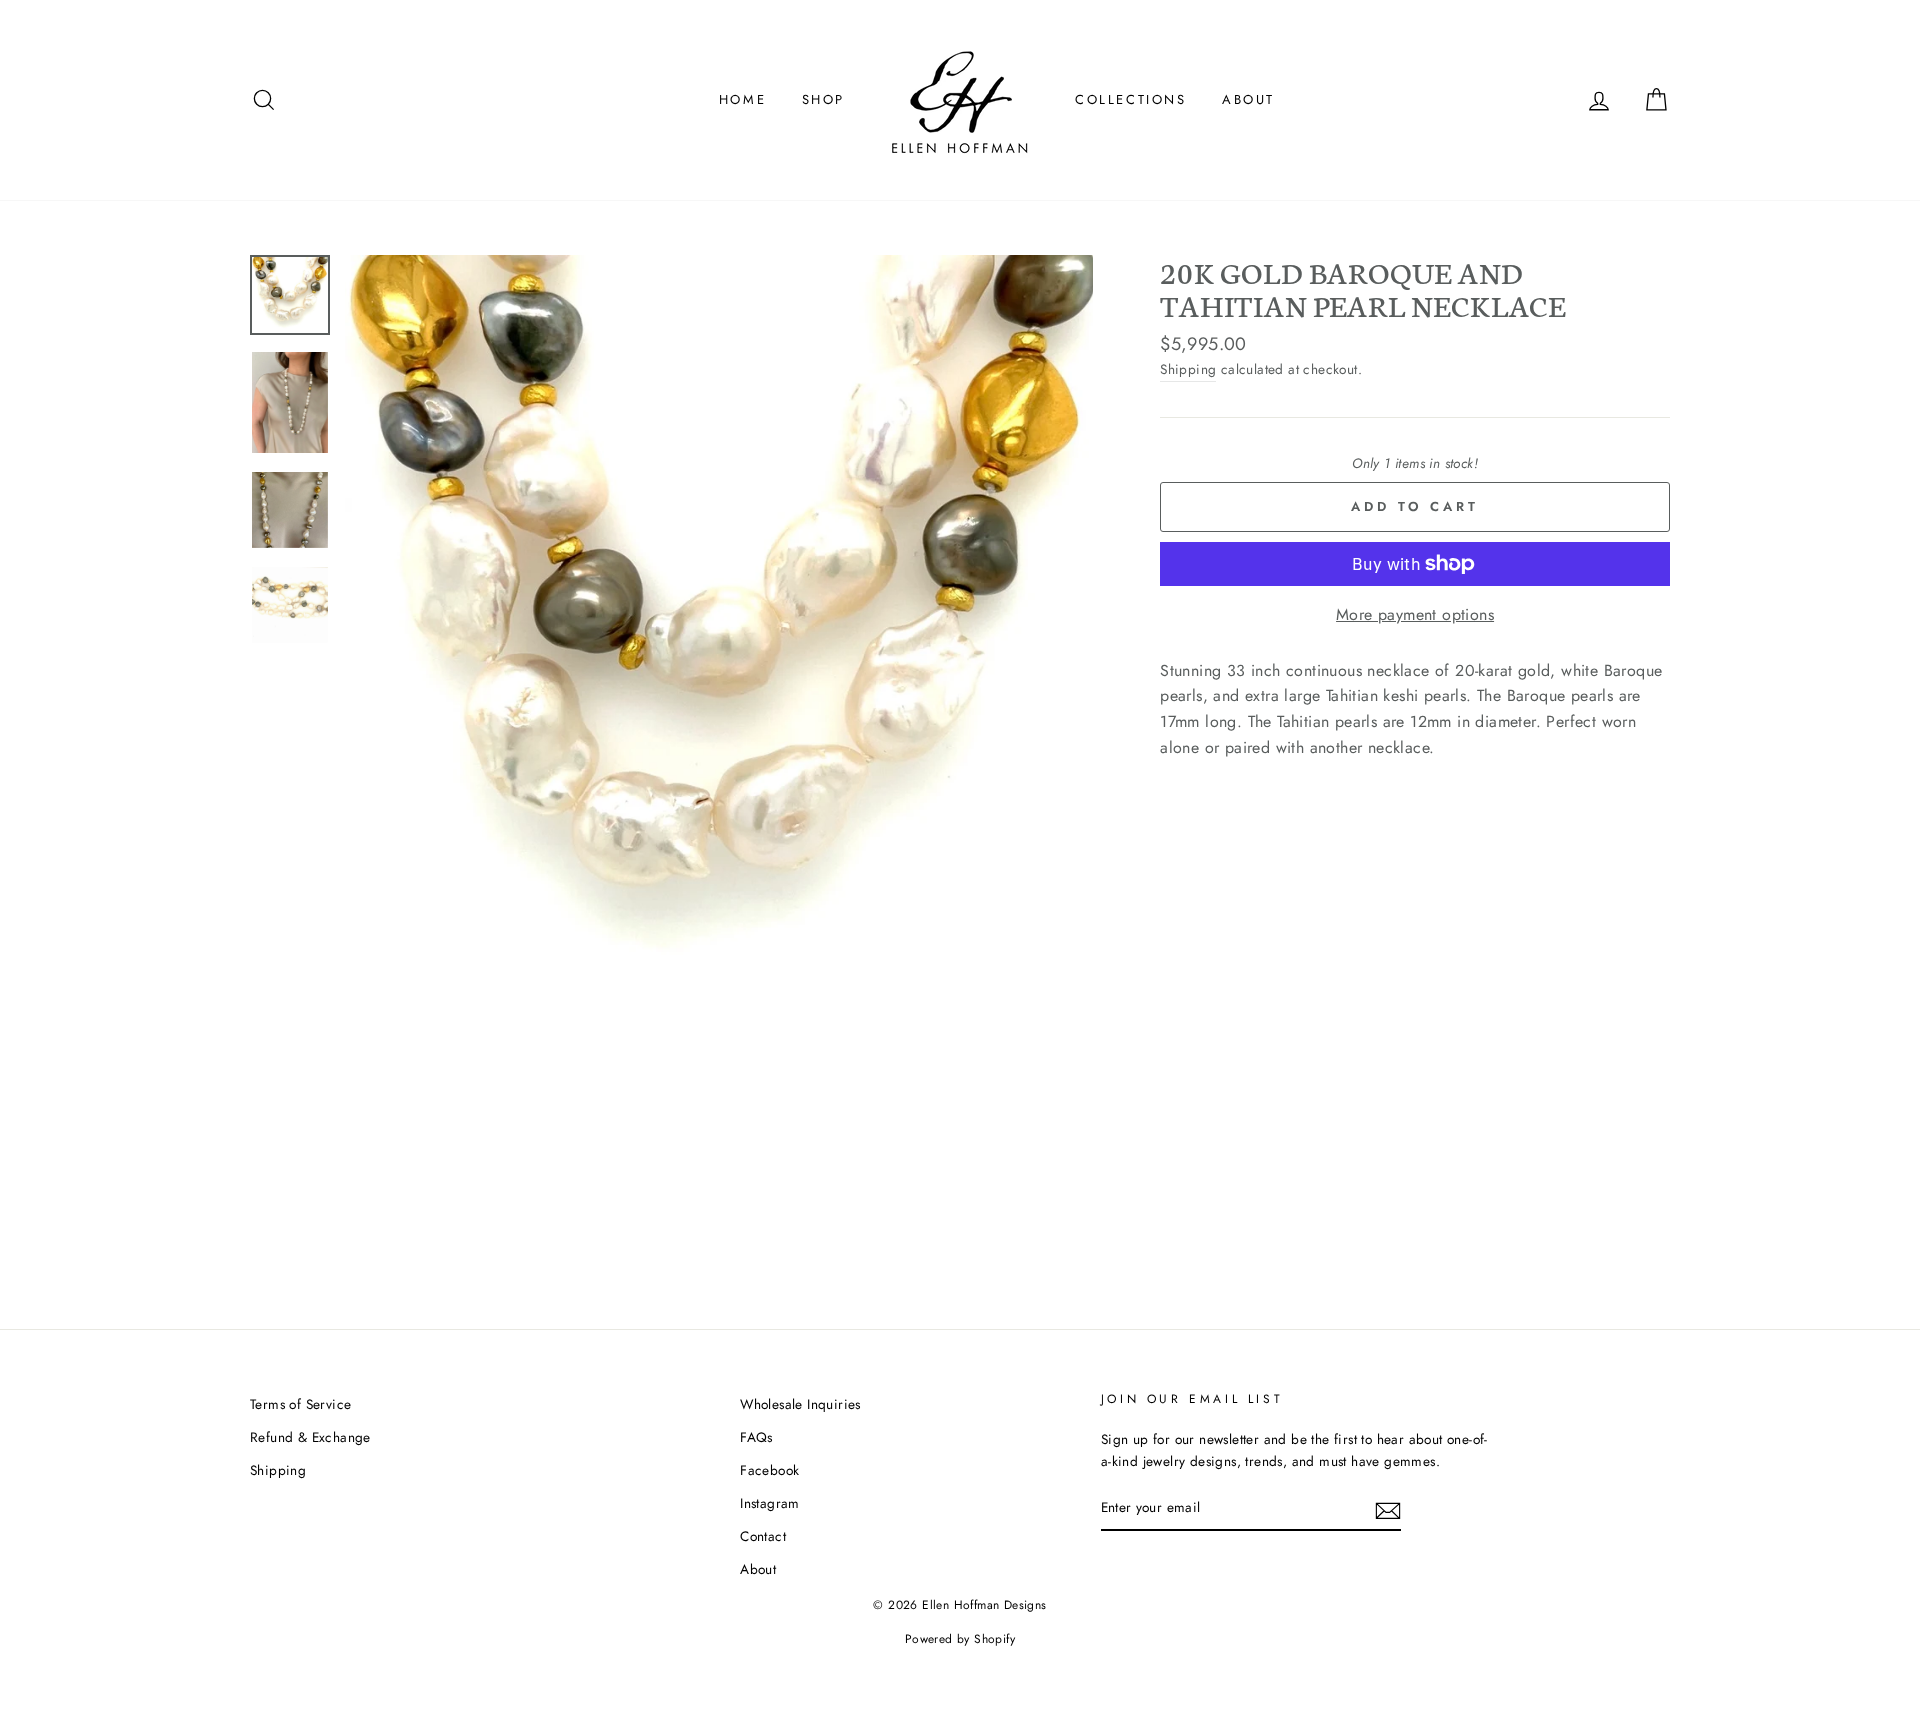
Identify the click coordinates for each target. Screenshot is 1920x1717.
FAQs (756, 1437)
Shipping (1188, 369)
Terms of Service (300, 1404)
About (1248, 99)
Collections (1131, 99)
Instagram (770, 1503)
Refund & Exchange (310, 1437)
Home (742, 99)
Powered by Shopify (960, 1639)
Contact (763, 1536)
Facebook (769, 1470)
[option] (719, 629)
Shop (823, 99)
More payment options (1415, 614)
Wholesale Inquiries (800, 1404)
